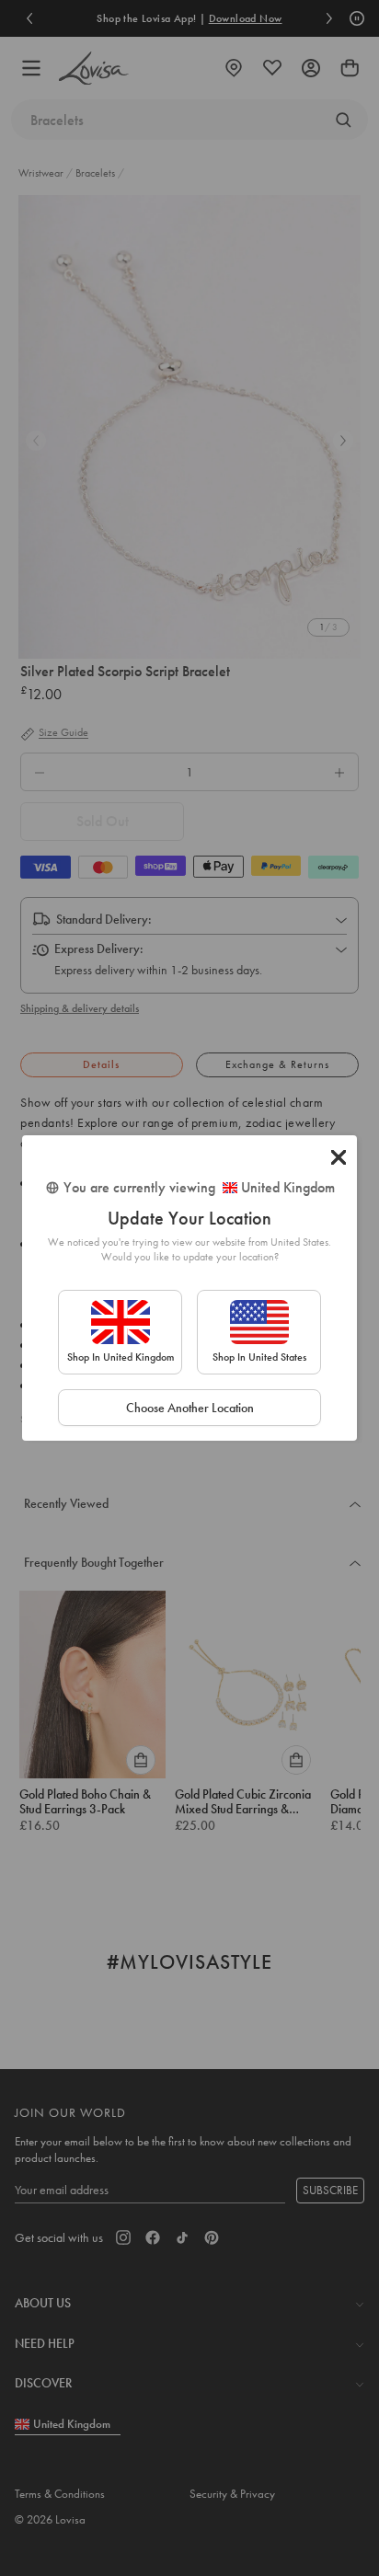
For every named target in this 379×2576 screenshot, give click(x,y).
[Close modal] (339, 1157)
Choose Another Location (190, 1408)
